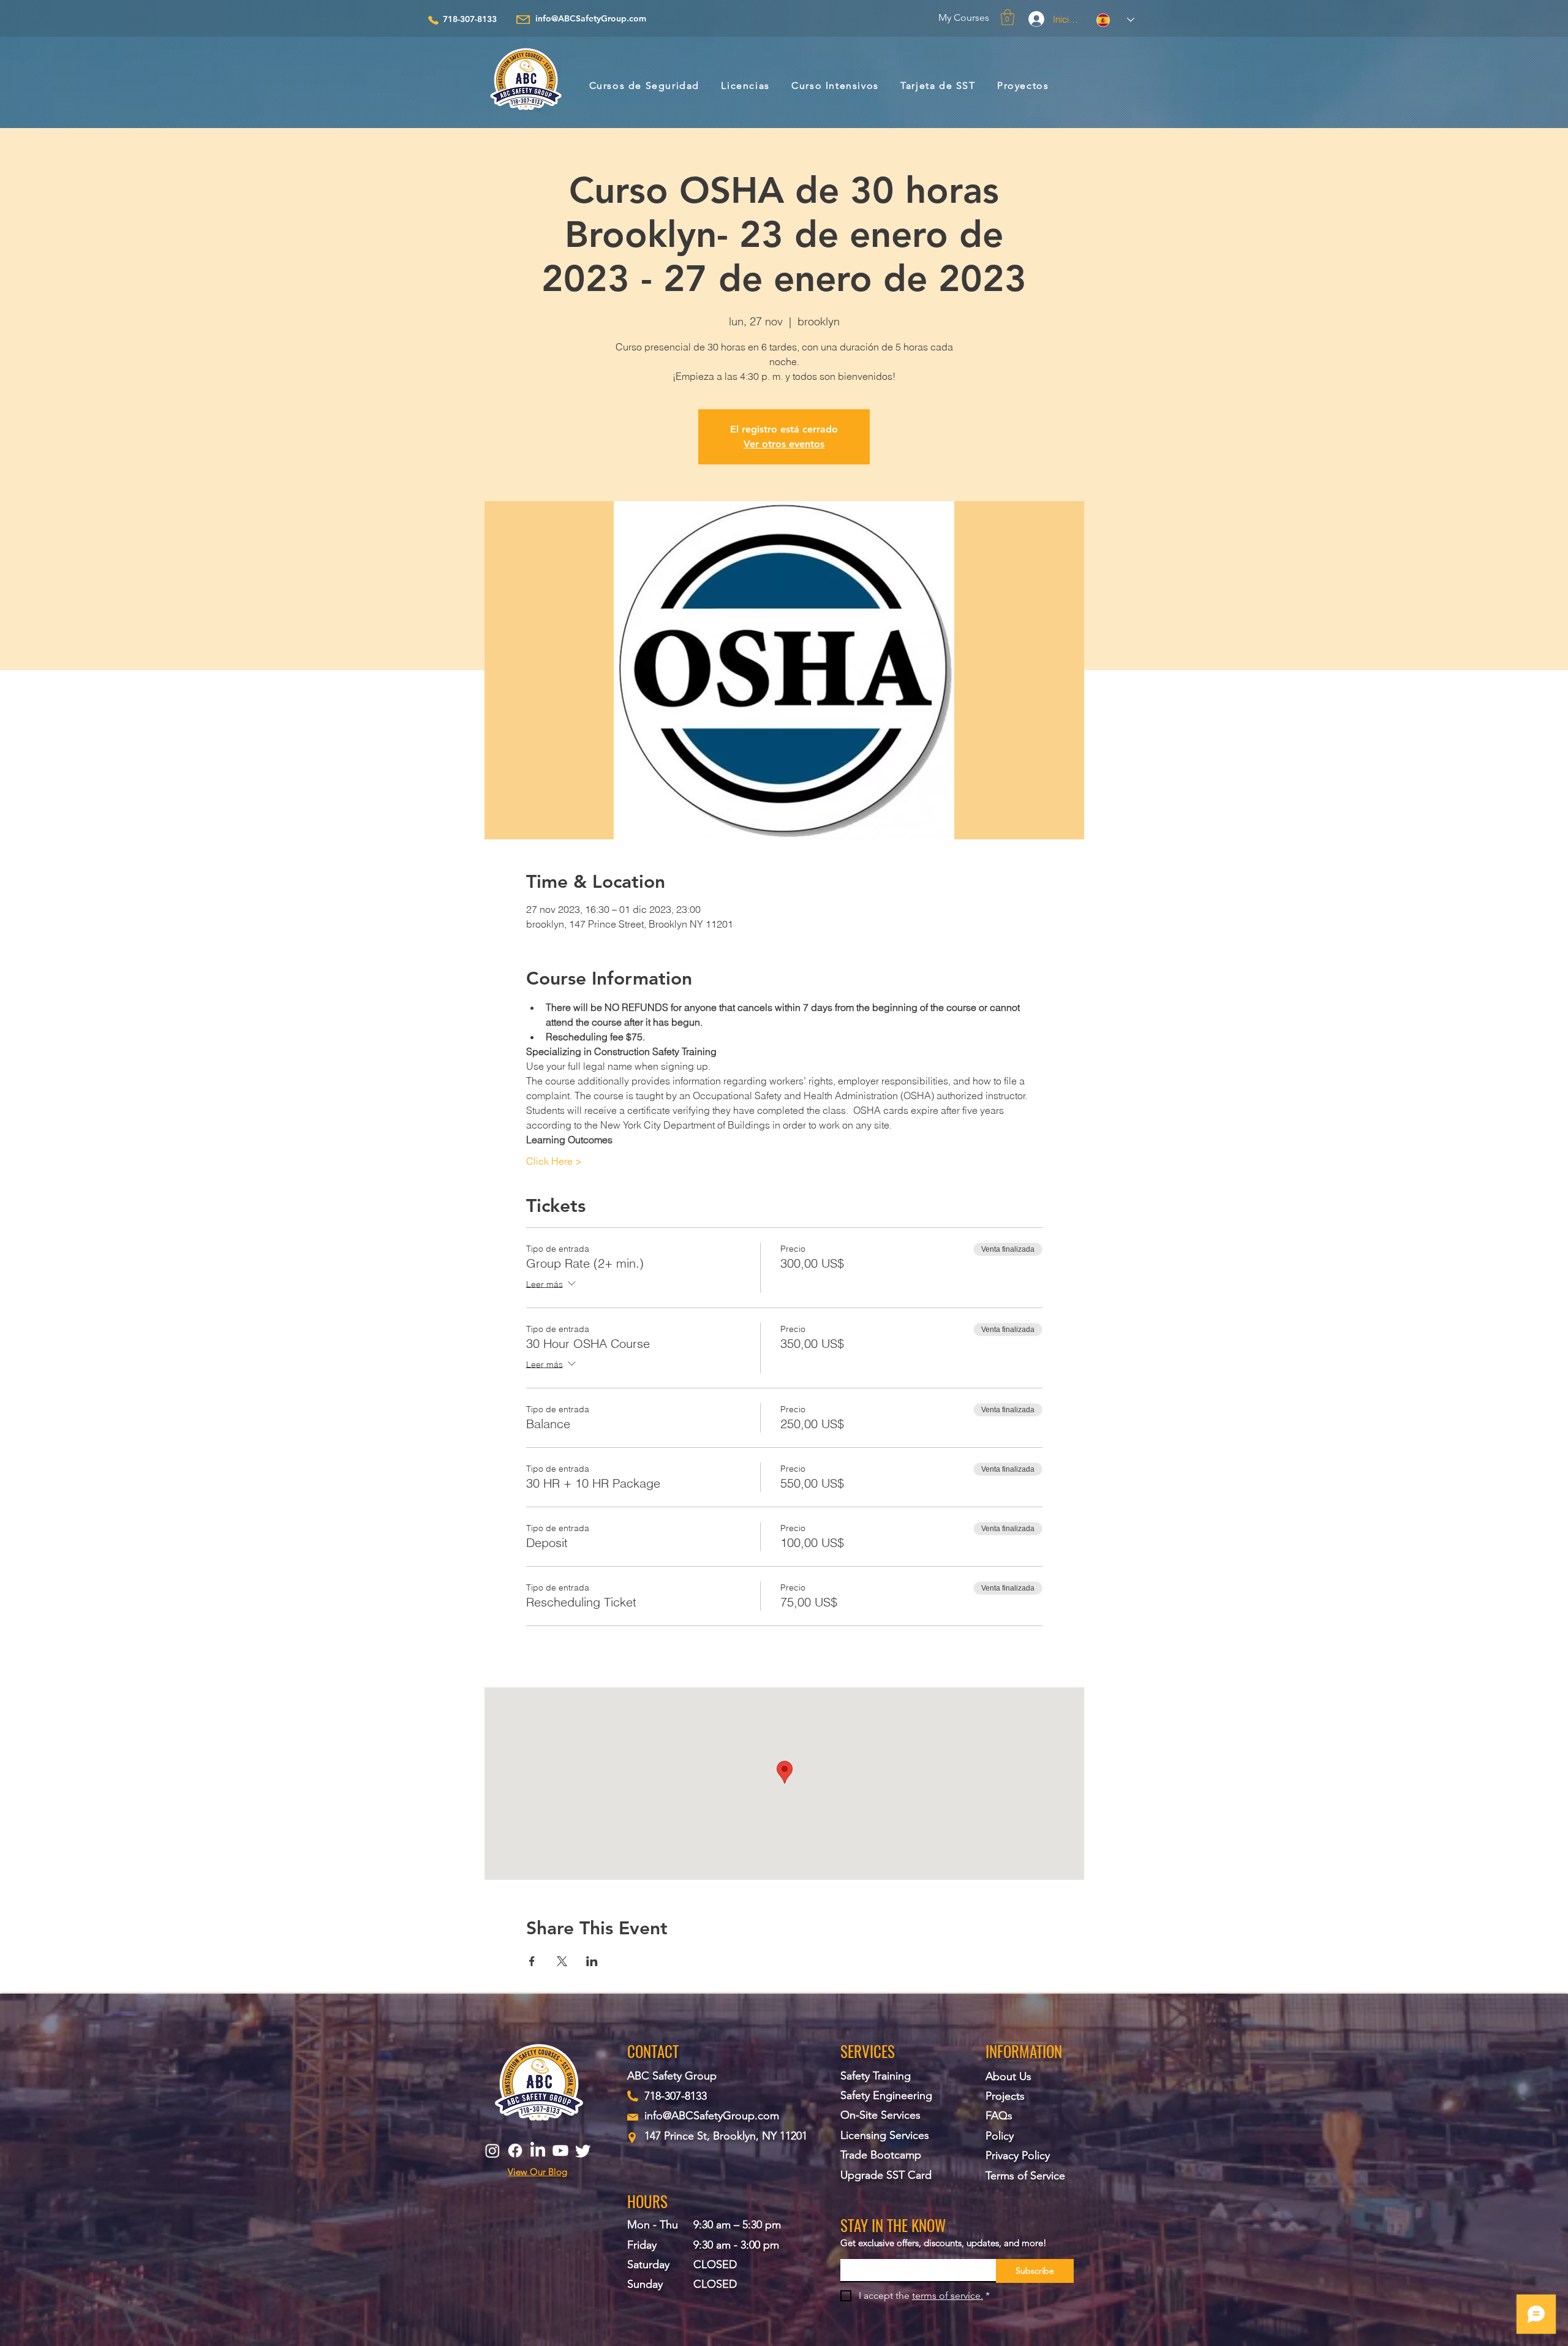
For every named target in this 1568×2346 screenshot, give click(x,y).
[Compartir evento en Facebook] (532, 1961)
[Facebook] (515, 2151)
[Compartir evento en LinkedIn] (592, 1961)
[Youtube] (560, 2151)
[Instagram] (492, 2151)
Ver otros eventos (784, 444)
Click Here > (554, 1161)
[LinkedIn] (538, 2151)
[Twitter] (583, 2151)
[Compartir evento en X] (562, 1961)
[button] (1008, 17)
